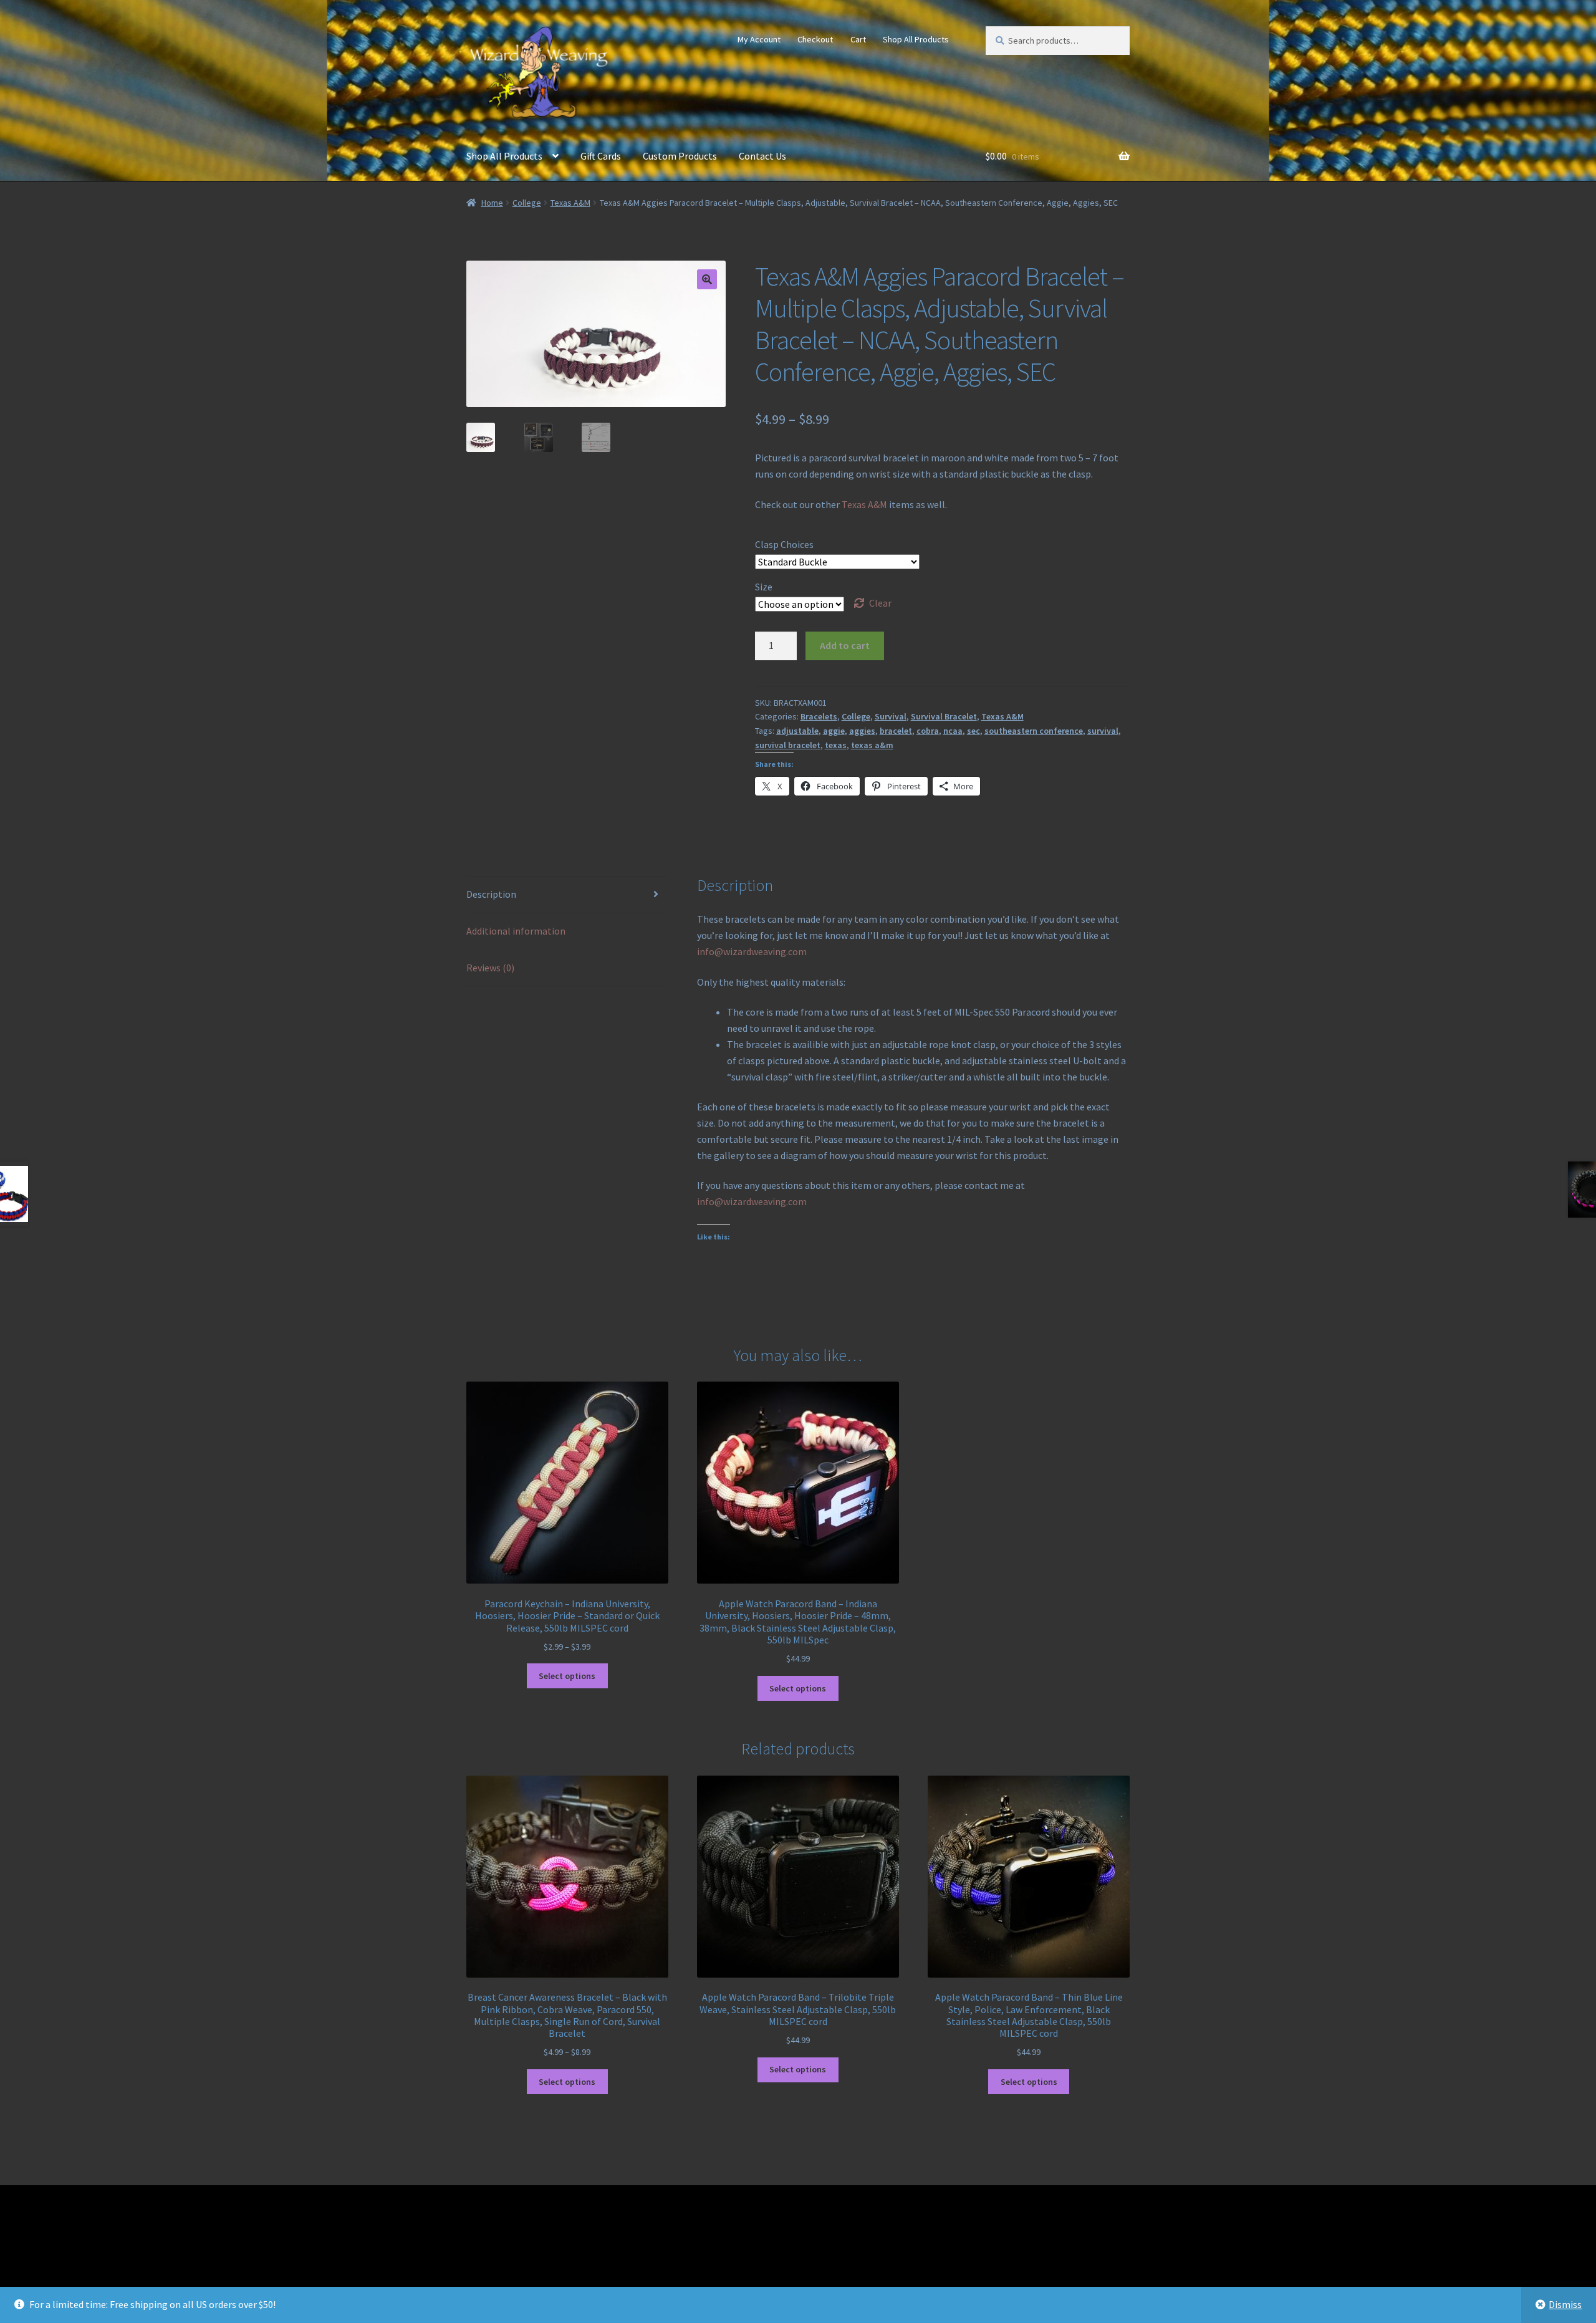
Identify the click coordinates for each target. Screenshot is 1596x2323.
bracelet (896, 731)
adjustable (797, 731)
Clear (880, 603)
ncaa (953, 731)
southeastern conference (1034, 731)
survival (1103, 731)
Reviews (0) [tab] (490, 968)
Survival (891, 716)
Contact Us (762, 156)
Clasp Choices (784, 544)
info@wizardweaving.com (752, 951)
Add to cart (845, 645)
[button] (707, 279)
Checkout (815, 39)
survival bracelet (788, 745)
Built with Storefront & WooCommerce (550, 2251)
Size (764, 587)
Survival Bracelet (944, 716)
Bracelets (819, 716)
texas (836, 745)
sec (973, 731)
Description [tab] (491, 894)
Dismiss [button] (1565, 2304)
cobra (928, 731)
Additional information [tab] (516, 931)
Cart (858, 39)
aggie (834, 731)
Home (492, 203)
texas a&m (872, 745)
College (527, 203)
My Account (759, 39)
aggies (862, 731)
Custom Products (680, 156)
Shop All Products (916, 39)
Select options (567, 1676)
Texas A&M (570, 203)
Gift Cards (601, 156)
